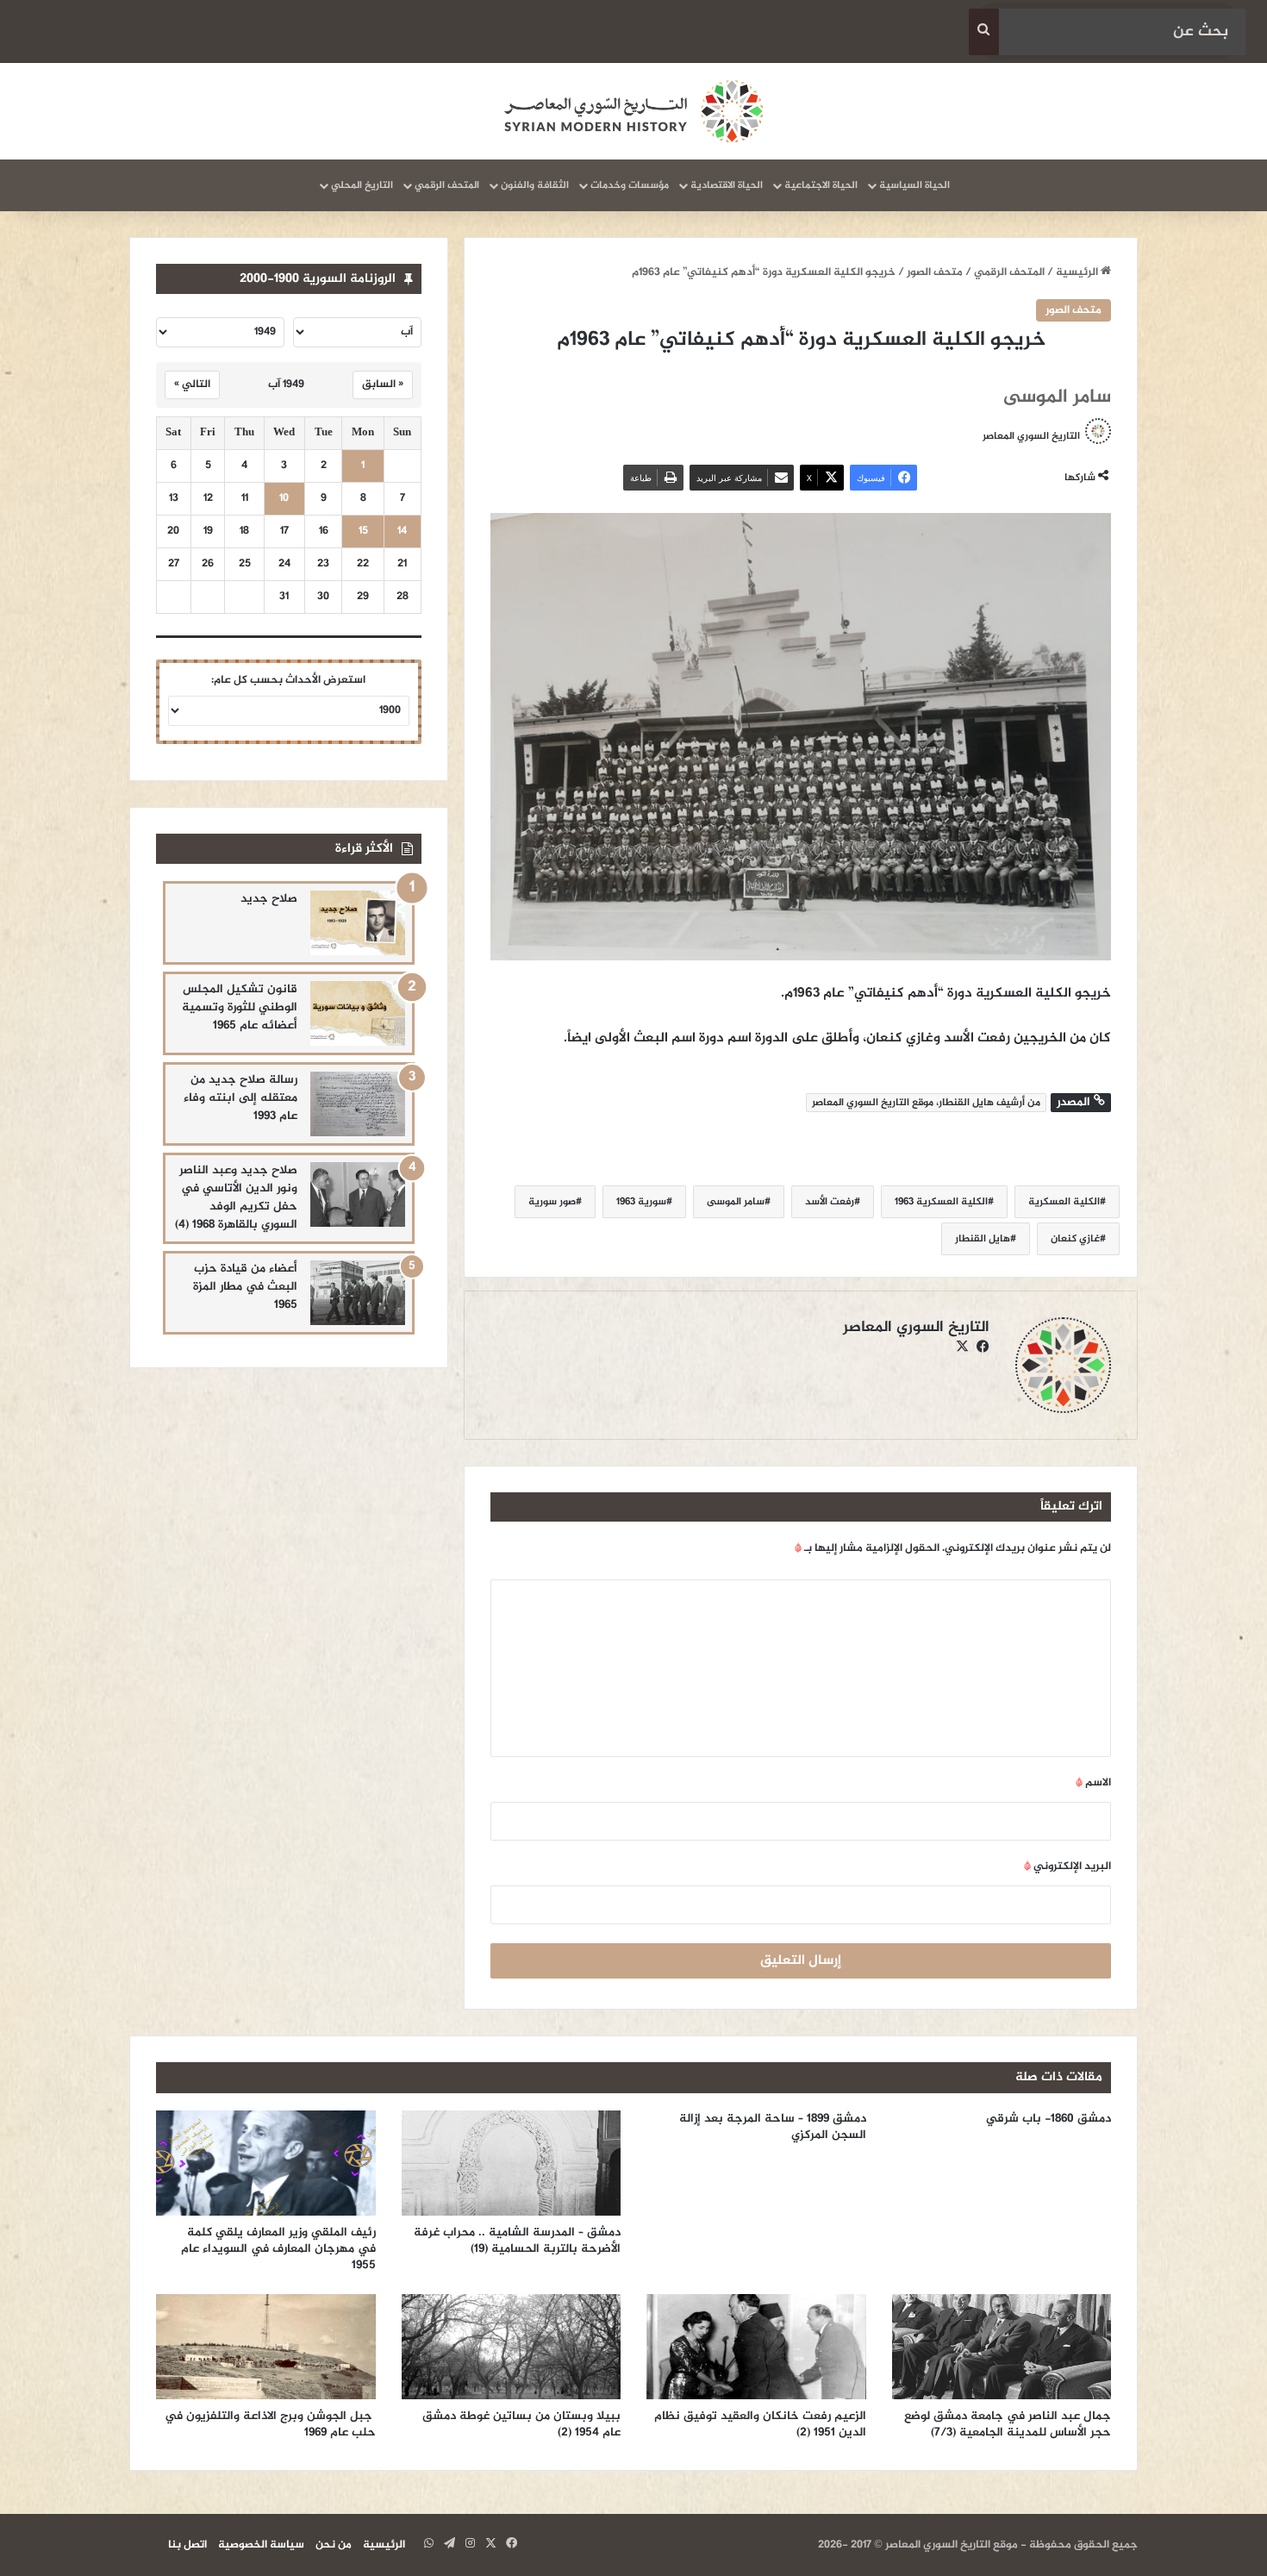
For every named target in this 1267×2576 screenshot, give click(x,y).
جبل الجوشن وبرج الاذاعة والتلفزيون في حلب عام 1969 (270, 2424)
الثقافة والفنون (535, 185)
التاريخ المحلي (362, 185)
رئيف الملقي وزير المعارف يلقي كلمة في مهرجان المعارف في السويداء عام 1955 (278, 2249)
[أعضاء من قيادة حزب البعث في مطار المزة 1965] (358, 1293)
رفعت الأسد (830, 1202)
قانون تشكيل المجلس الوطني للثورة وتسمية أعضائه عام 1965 (240, 1007)
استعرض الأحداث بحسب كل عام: (288, 680)
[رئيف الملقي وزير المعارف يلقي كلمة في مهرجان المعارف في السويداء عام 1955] (266, 2163)
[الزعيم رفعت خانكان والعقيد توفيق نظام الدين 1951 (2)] (756, 2347)
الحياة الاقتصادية (727, 185)
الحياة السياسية (914, 185)
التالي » (192, 385)
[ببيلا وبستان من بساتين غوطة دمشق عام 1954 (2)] (512, 2347)
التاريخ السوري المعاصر (1031, 435)
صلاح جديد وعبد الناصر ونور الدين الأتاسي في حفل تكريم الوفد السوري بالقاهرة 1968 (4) (236, 1197)
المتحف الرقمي (447, 185)
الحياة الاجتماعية (821, 185)
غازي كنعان (1075, 1239)
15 (363, 531)
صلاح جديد (269, 899)
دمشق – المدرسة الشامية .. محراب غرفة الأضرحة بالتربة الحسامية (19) (517, 2241)
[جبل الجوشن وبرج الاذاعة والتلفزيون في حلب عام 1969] (266, 2347)
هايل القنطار (983, 1239)
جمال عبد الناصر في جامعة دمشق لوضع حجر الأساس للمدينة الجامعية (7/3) (1008, 2424)
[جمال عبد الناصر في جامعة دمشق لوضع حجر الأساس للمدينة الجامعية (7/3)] (1002, 2347)
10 (284, 499)
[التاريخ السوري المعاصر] (633, 111)
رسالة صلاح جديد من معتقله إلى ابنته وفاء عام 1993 (240, 1098)
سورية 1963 (641, 1202)
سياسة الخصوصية (261, 2545)
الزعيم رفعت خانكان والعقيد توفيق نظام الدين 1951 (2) (760, 2424)
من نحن (334, 2545)
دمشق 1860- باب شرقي (1049, 2119)
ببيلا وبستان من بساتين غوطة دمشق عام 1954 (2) (521, 2424)
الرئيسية (1078, 272)
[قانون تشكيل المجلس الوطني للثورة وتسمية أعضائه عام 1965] (358, 1013)
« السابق (383, 385)
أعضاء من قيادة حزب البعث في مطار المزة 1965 (245, 1287)
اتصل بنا (187, 2545)
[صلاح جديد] (358, 923)
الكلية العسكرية (1064, 1202)
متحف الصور (935, 272)
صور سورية (552, 1202)
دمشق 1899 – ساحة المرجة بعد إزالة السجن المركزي (773, 2127)
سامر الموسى (736, 1202)
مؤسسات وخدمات (630, 185)
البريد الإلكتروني (1067, 1866)
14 (402, 531)
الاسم (1093, 1783)
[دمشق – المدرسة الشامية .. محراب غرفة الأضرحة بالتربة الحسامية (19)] (512, 2163)
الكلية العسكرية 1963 (941, 1202)
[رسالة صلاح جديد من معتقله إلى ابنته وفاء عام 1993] (358, 1104)
